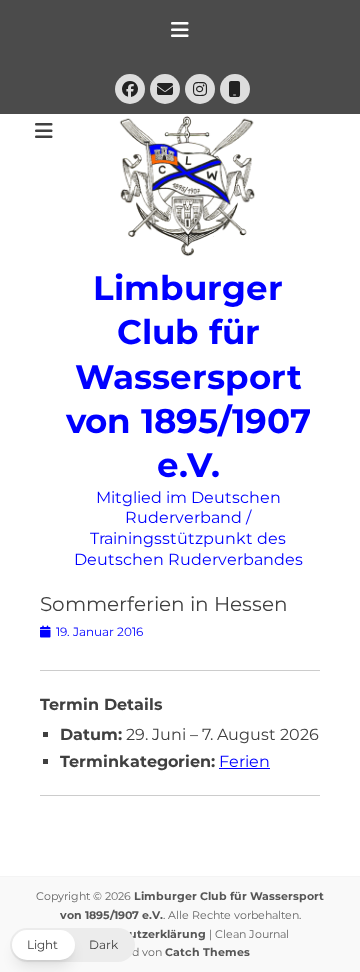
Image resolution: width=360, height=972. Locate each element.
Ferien (244, 761)
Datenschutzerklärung (139, 934)
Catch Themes (207, 952)
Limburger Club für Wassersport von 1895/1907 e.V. (188, 376)
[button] (72, 945)
